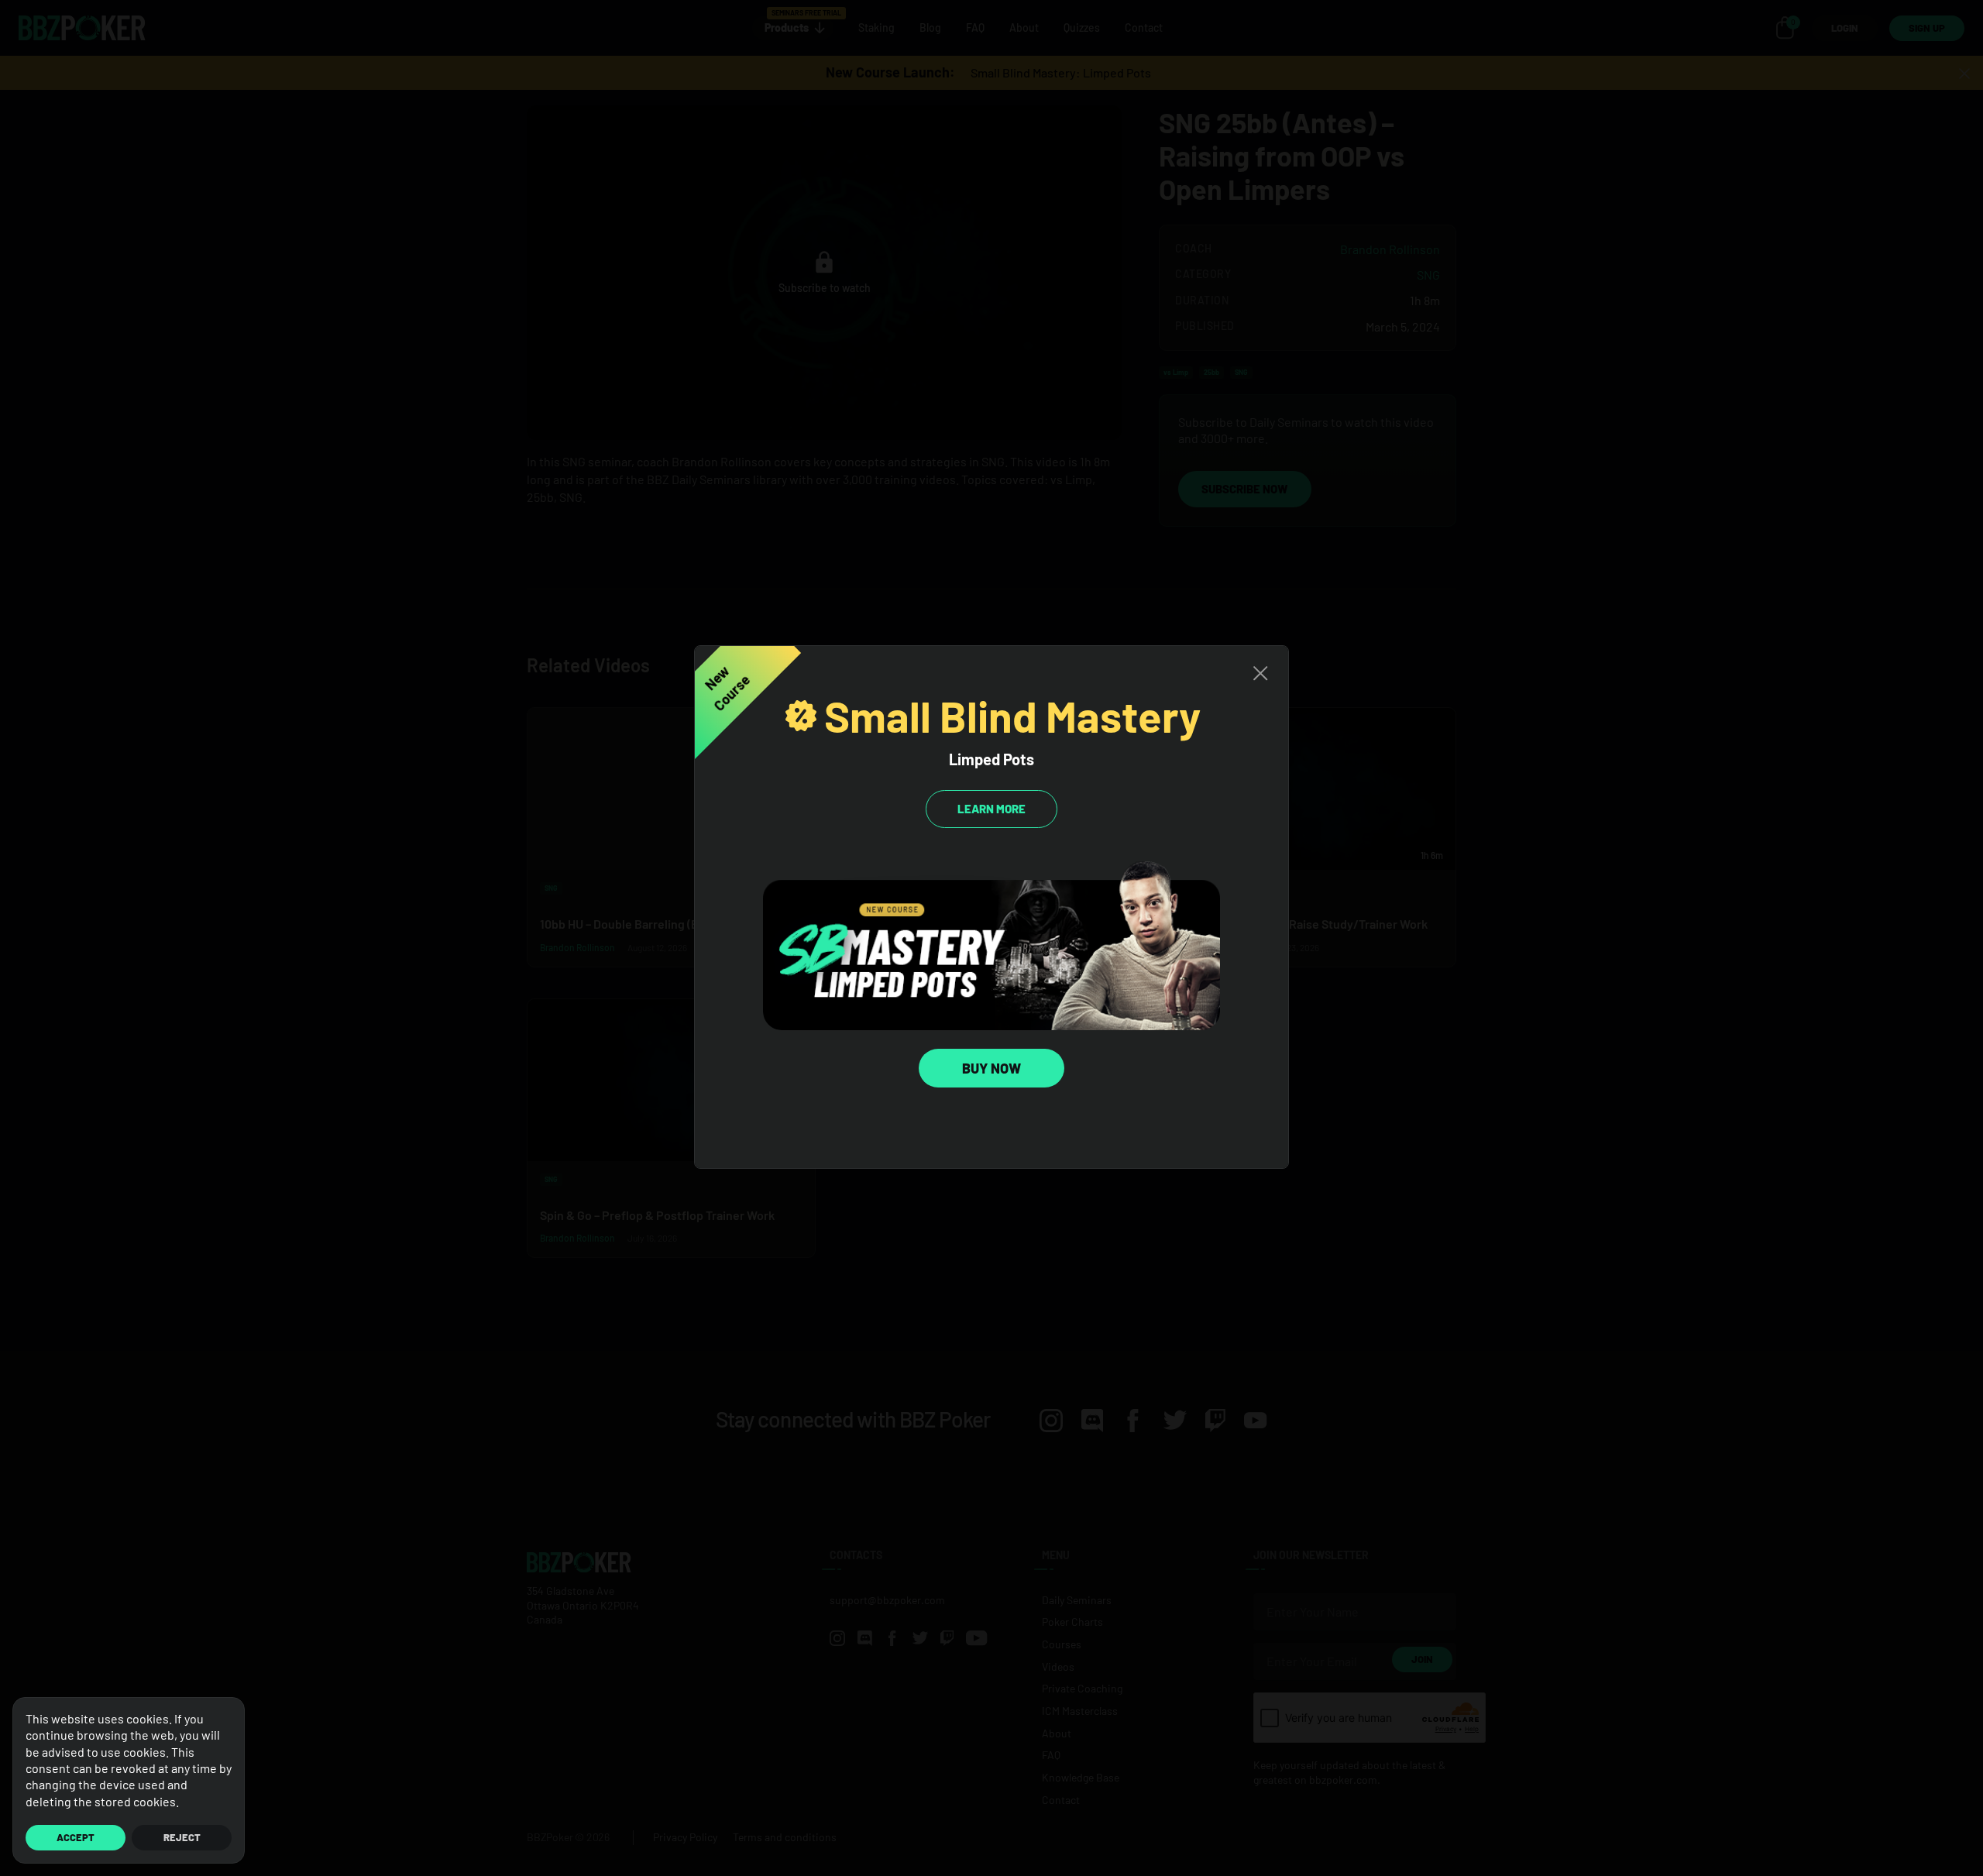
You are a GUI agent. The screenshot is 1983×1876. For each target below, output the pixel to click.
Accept (76, 1837)
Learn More (991, 809)
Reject (182, 1837)
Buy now (991, 1068)
